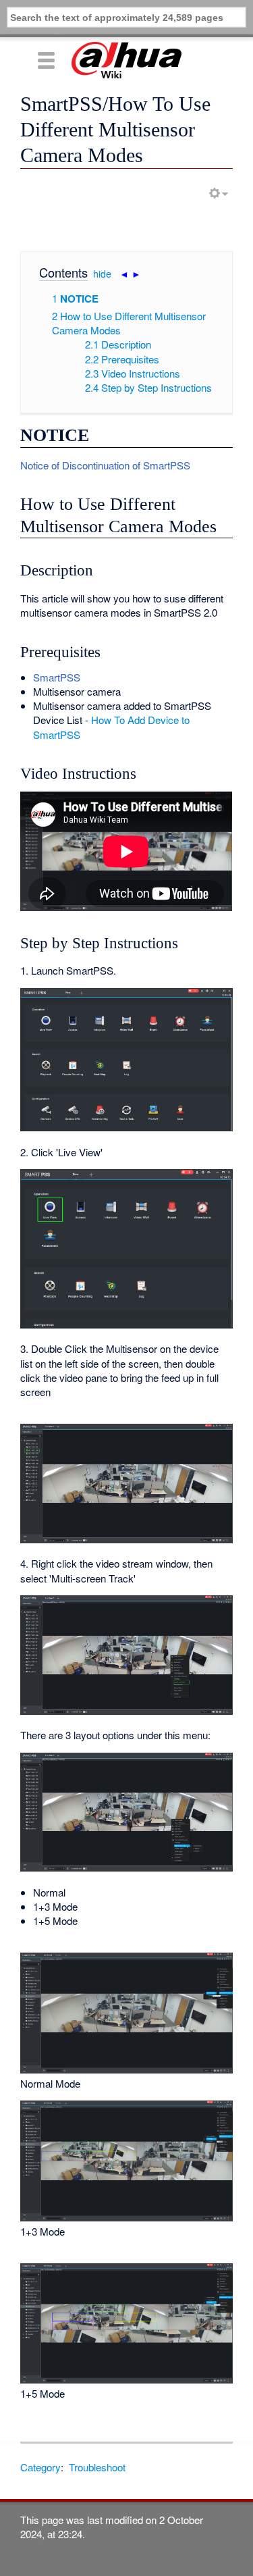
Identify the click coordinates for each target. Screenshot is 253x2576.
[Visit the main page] (126, 60)
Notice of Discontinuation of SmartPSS (105, 465)
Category (40, 2467)
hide (102, 274)
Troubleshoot (97, 2467)
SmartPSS (57, 677)
